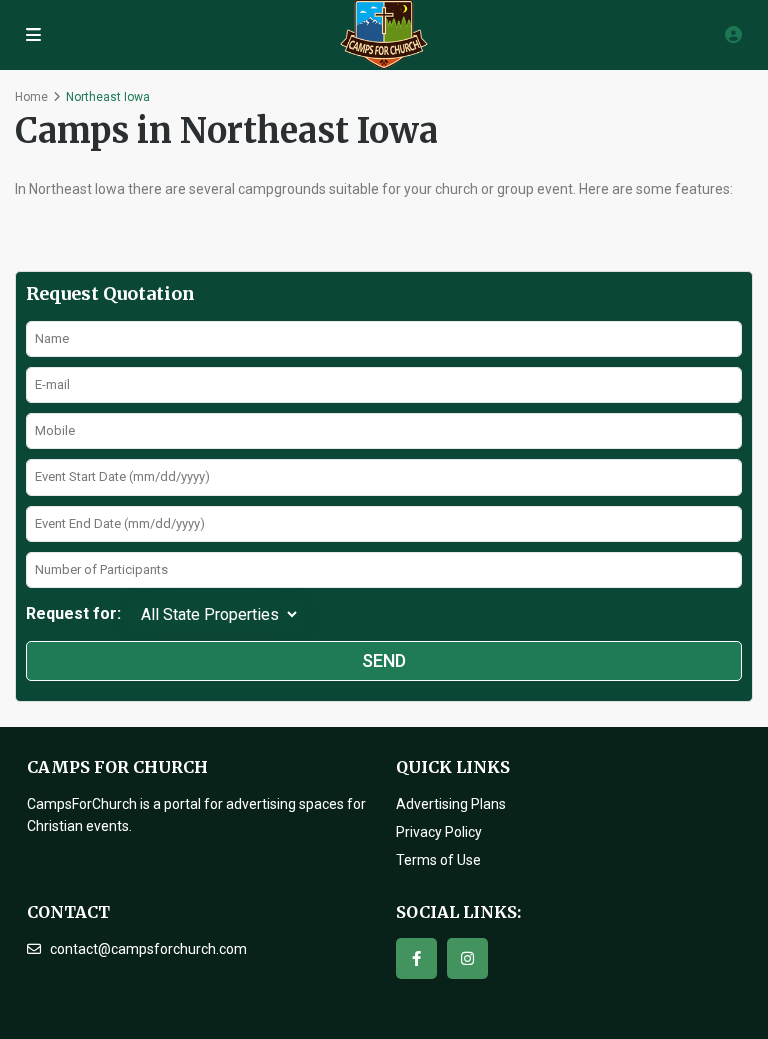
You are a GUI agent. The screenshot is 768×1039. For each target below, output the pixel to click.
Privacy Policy (439, 832)
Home (31, 97)
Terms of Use (438, 860)
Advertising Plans (451, 804)
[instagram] (467, 958)
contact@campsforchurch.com (148, 949)
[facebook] (416, 958)
